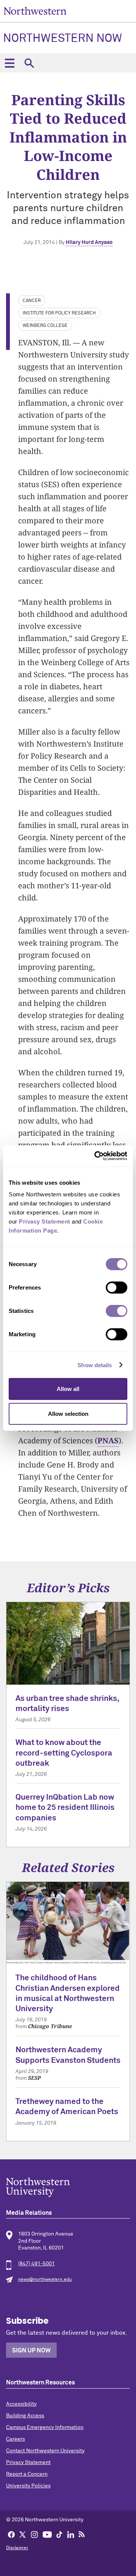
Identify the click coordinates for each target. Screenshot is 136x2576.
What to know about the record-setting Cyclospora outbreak (64, 1753)
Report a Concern (27, 2474)
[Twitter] (23, 2534)
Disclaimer (17, 2548)
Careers (15, 2439)
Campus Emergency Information (45, 2427)
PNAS (108, 1441)
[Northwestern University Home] (35, 11)
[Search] (29, 63)
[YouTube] (47, 2534)
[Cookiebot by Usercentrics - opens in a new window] (96, 1156)
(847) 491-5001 (36, 2264)
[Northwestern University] (68, 2187)
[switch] (117, 1288)
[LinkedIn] (71, 2534)
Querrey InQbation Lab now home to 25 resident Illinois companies (65, 1808)
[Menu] (9, 63)
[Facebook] (11, 2534)
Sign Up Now (31, 2351)
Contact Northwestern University (45, 2451)
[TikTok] (59, 2534)
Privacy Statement (28, 2463)
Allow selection (68, 1413)
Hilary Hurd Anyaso (89, 242)
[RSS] (82, 2534)
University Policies (28, 2486)
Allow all (68, 1389)
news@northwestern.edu (45, 2280)
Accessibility (21, 2404)
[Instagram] (34, 2534)
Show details (95, 1365)
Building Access (25, 2416)
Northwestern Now (63, 39)
